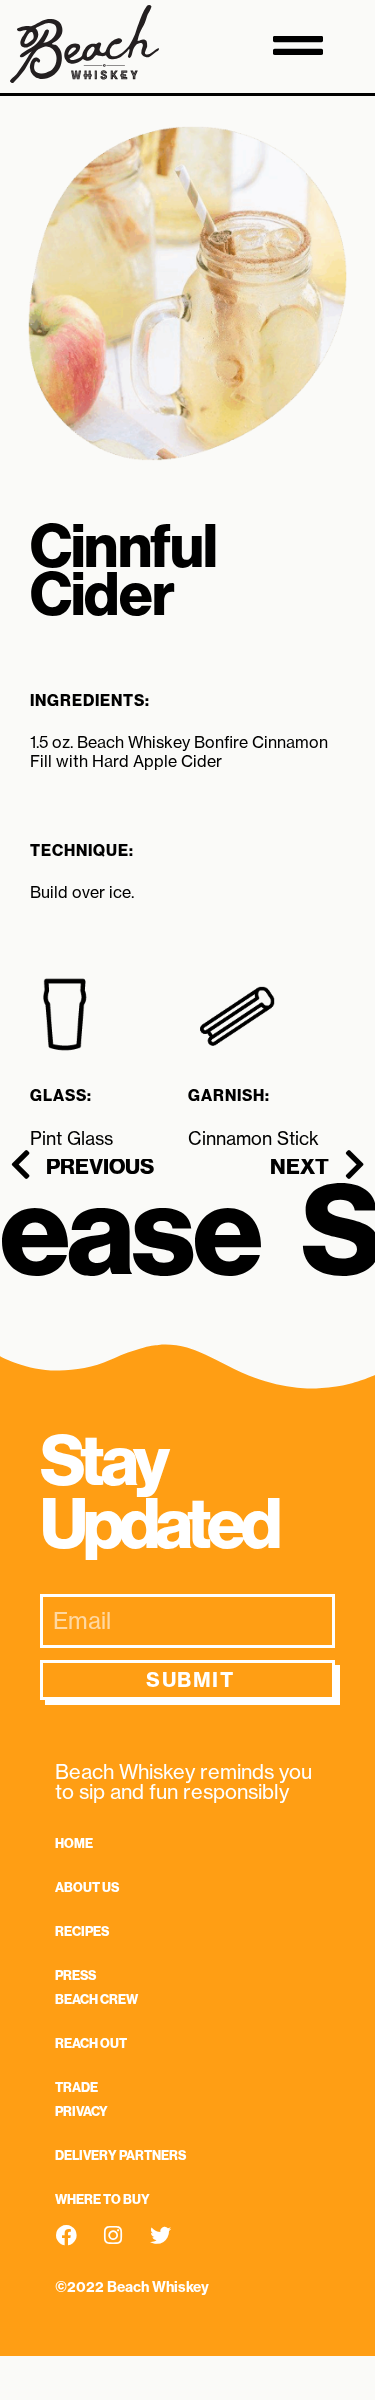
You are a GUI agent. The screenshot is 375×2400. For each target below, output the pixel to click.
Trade (76, 2087)
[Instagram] (113, 2251)
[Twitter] (160, 2251)
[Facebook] (66, 2251)
